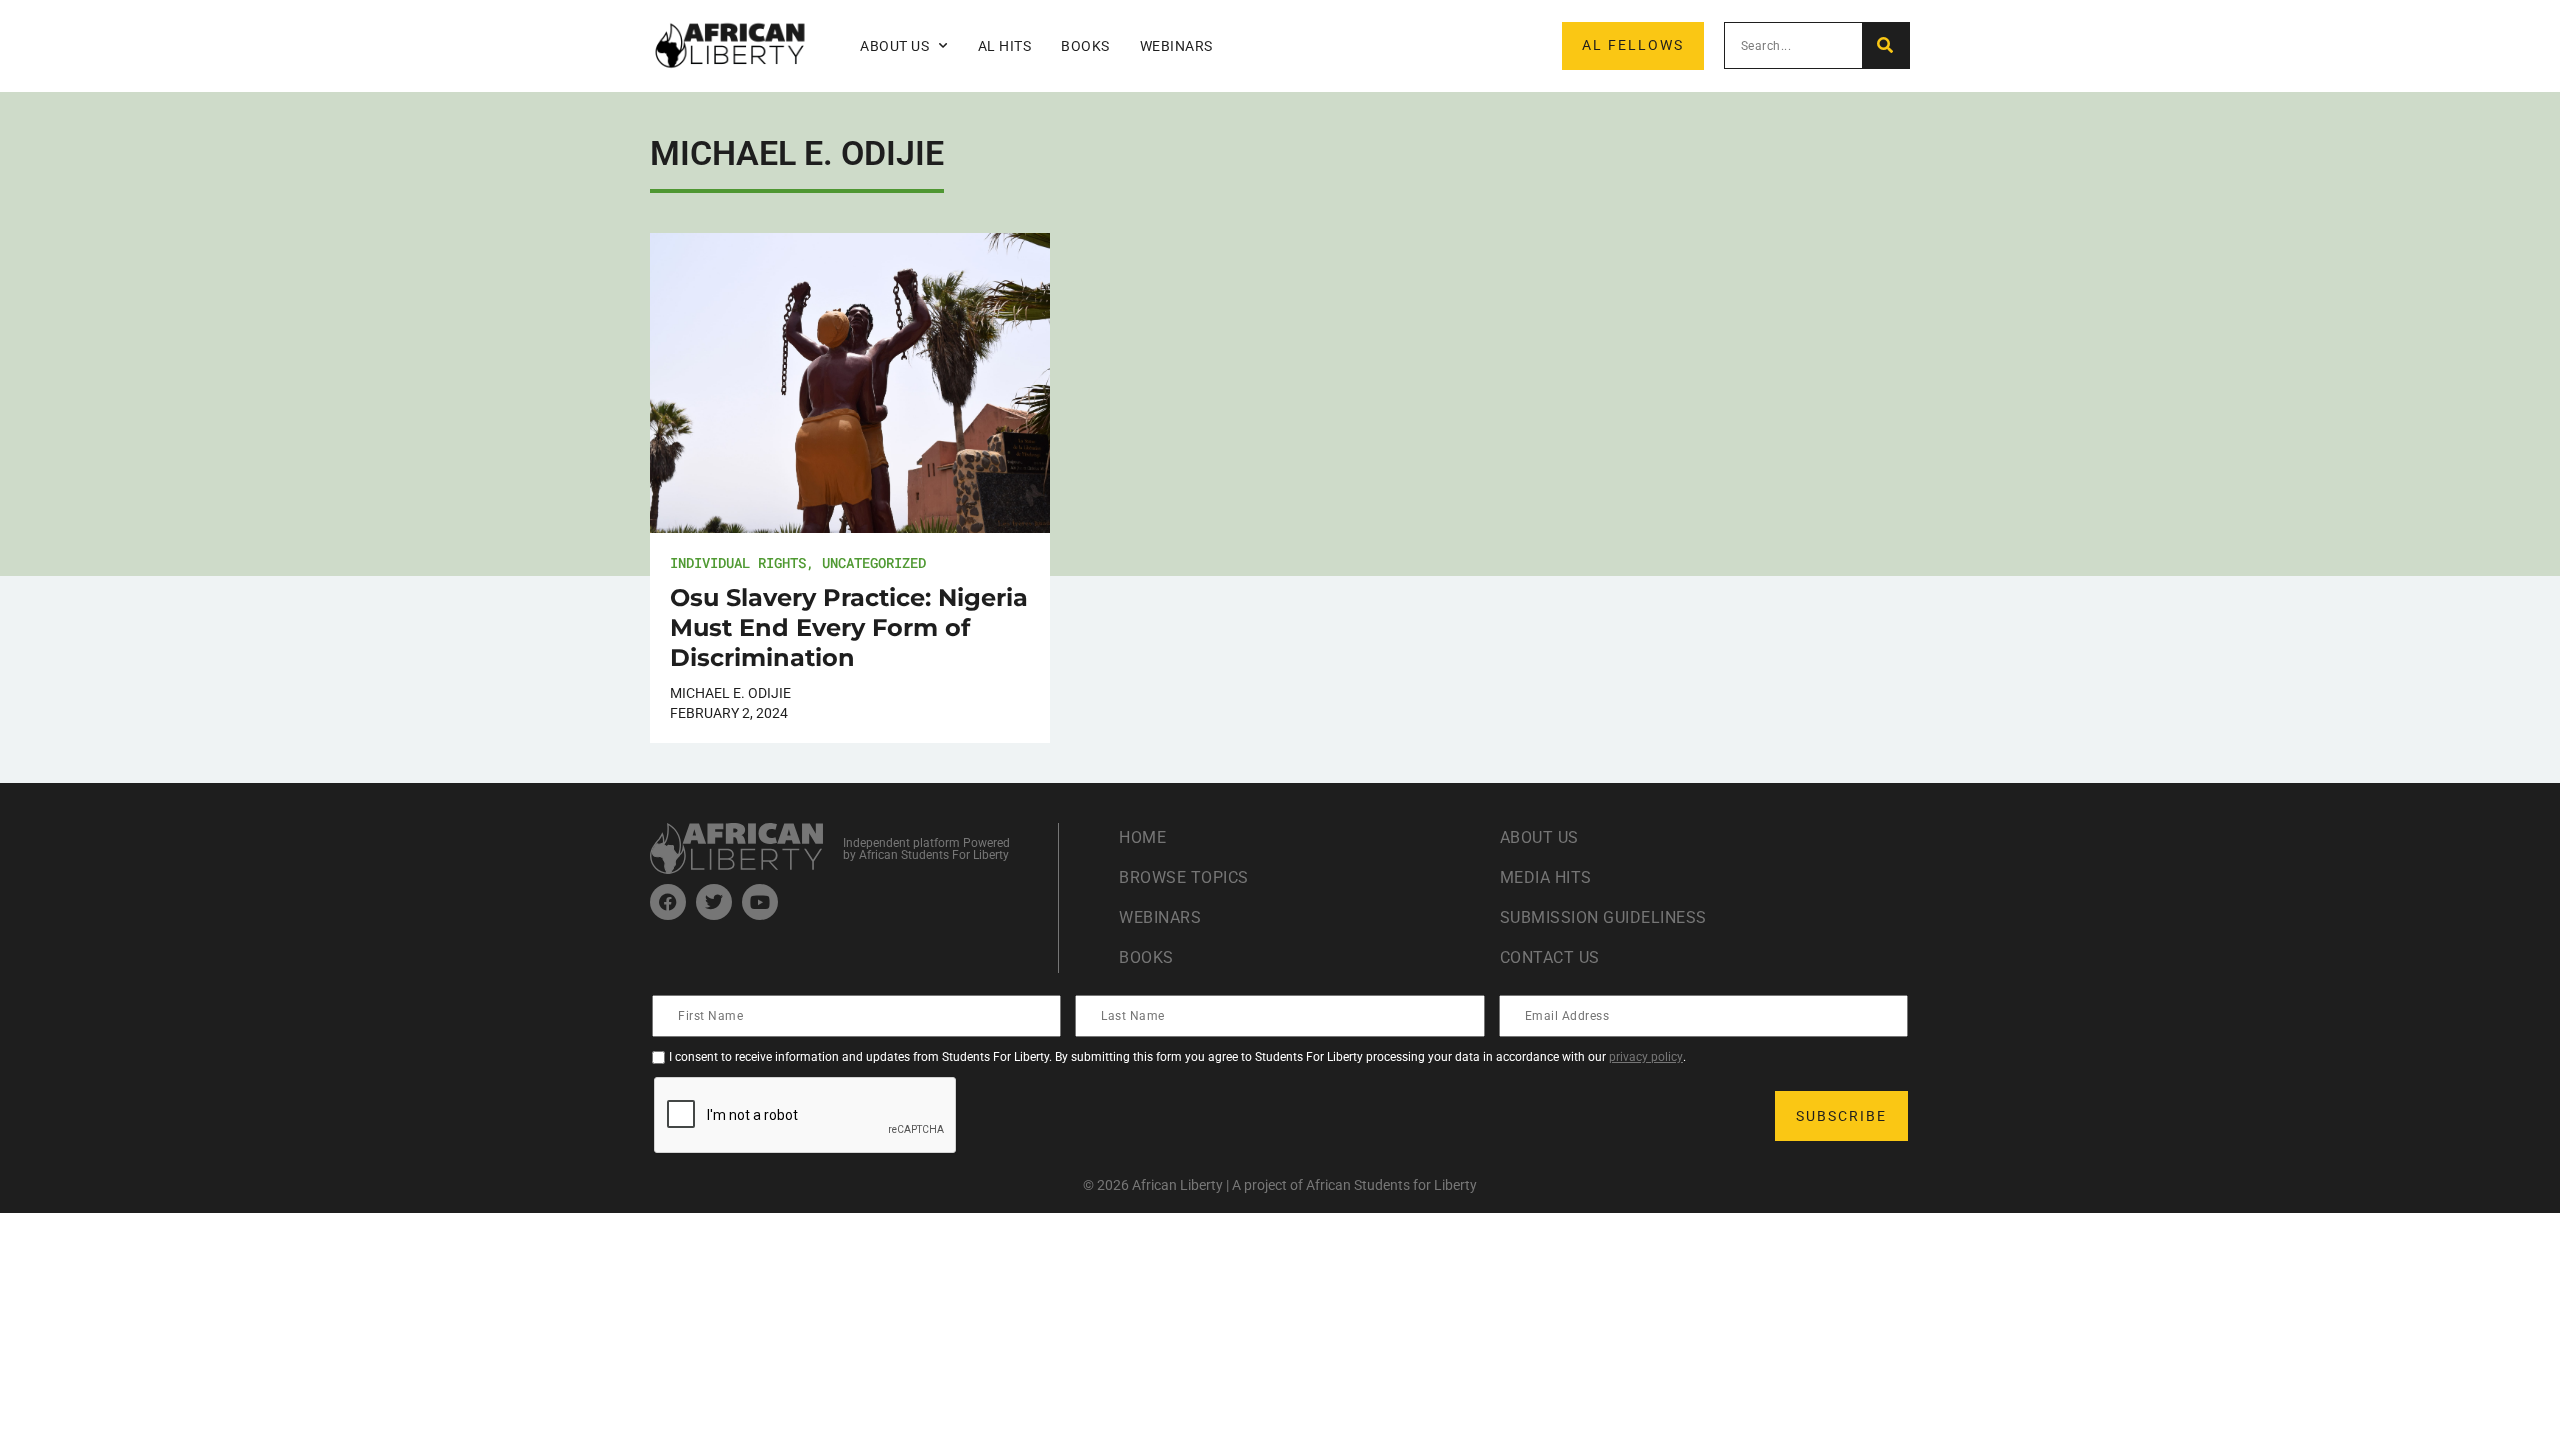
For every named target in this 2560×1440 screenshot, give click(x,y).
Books (1085, 46)
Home (1142, 837)
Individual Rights (738, 562)
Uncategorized (874, 562)
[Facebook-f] (668, 902)
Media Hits (1546, 877)
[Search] (1885, 45)
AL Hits (1005, 46)
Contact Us (1550, 957)
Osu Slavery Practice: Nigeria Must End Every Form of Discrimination (849, 627)
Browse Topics (1184, 877)
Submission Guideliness (1603, 917)
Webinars (1176, 46)
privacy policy (1646, 1057)
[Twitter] (714, 902)
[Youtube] (760, 902)
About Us (1539, 837)
